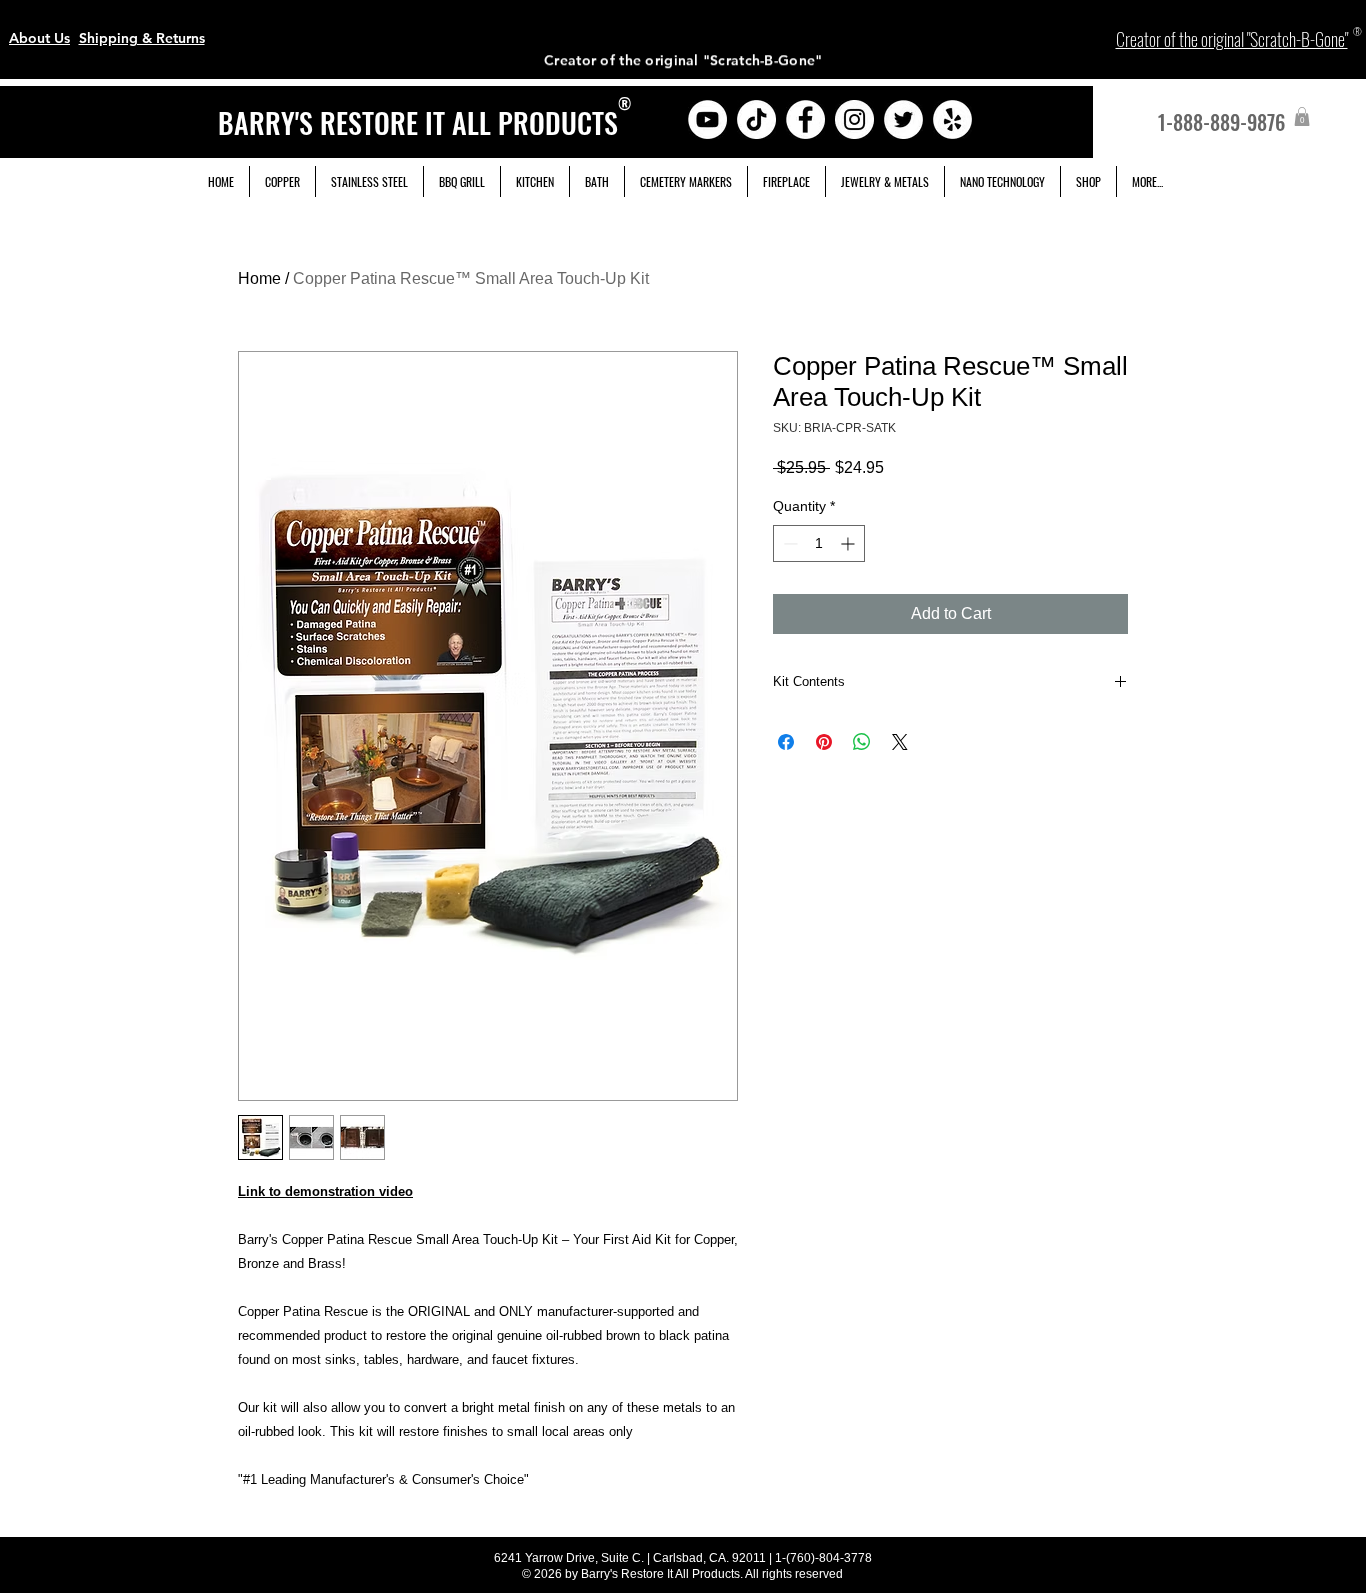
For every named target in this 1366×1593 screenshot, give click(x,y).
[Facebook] (805, 119)
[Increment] (849, 543)
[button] (1302, 116)
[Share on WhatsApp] (862, 742)
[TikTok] (756, 119)
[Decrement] (788, 543)
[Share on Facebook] (786, 742)
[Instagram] (854, 119)
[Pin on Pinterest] (824, 742)
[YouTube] (707, 119)
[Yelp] (952, 119)
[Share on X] (900, 742)
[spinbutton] (819, 543)
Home (259, 278)
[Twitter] (903, 119)
